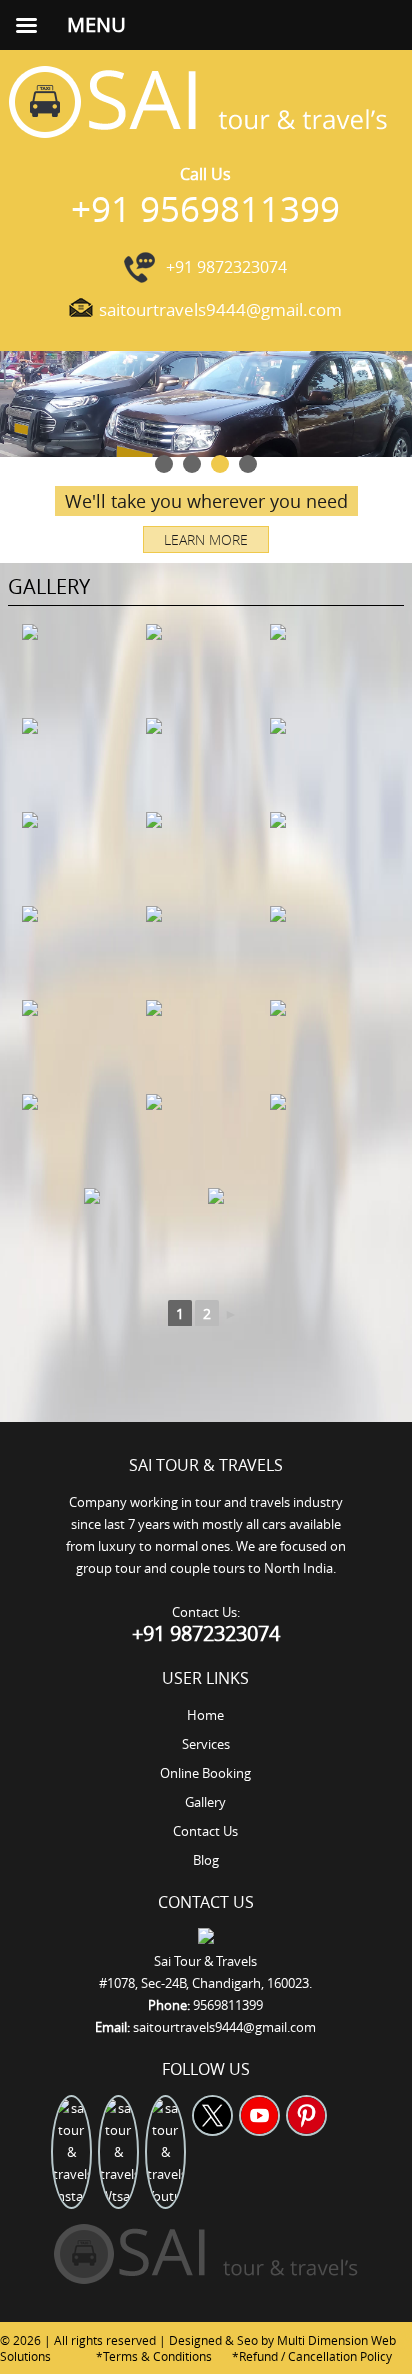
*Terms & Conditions (154, 2356)
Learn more (206, 539)
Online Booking (205, 1773)
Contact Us (205, 1831)
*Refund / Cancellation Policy (312, 2356)
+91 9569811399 (205, 208)
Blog (206, 1860)
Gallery (205, 1802)
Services (206, 1744)
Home (205, 1715)
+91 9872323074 (226, 267)
